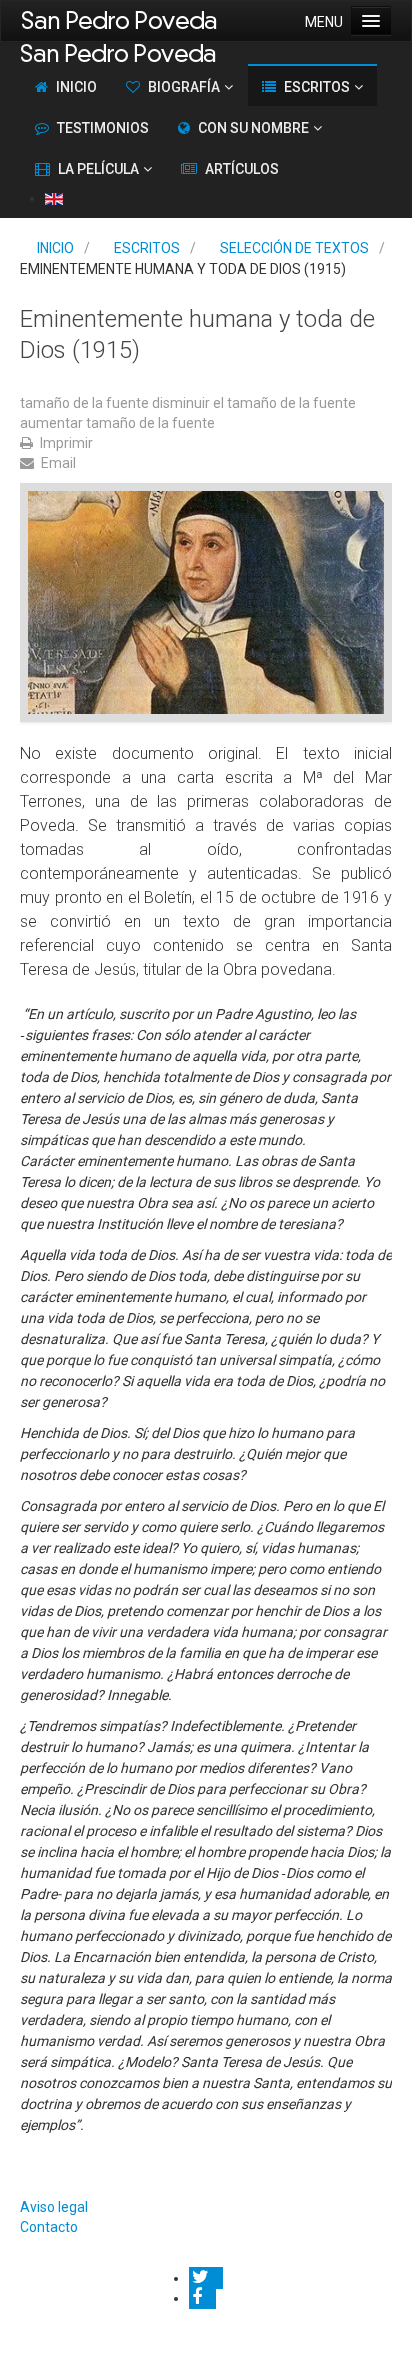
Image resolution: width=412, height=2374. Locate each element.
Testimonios (103, 128)
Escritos (317, 87)
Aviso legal (54, 2207)
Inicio (76, 87)
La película (98, 169)
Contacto (49, 2227)
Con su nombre (253, 128)
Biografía (184, 87)
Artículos (242, 169)
